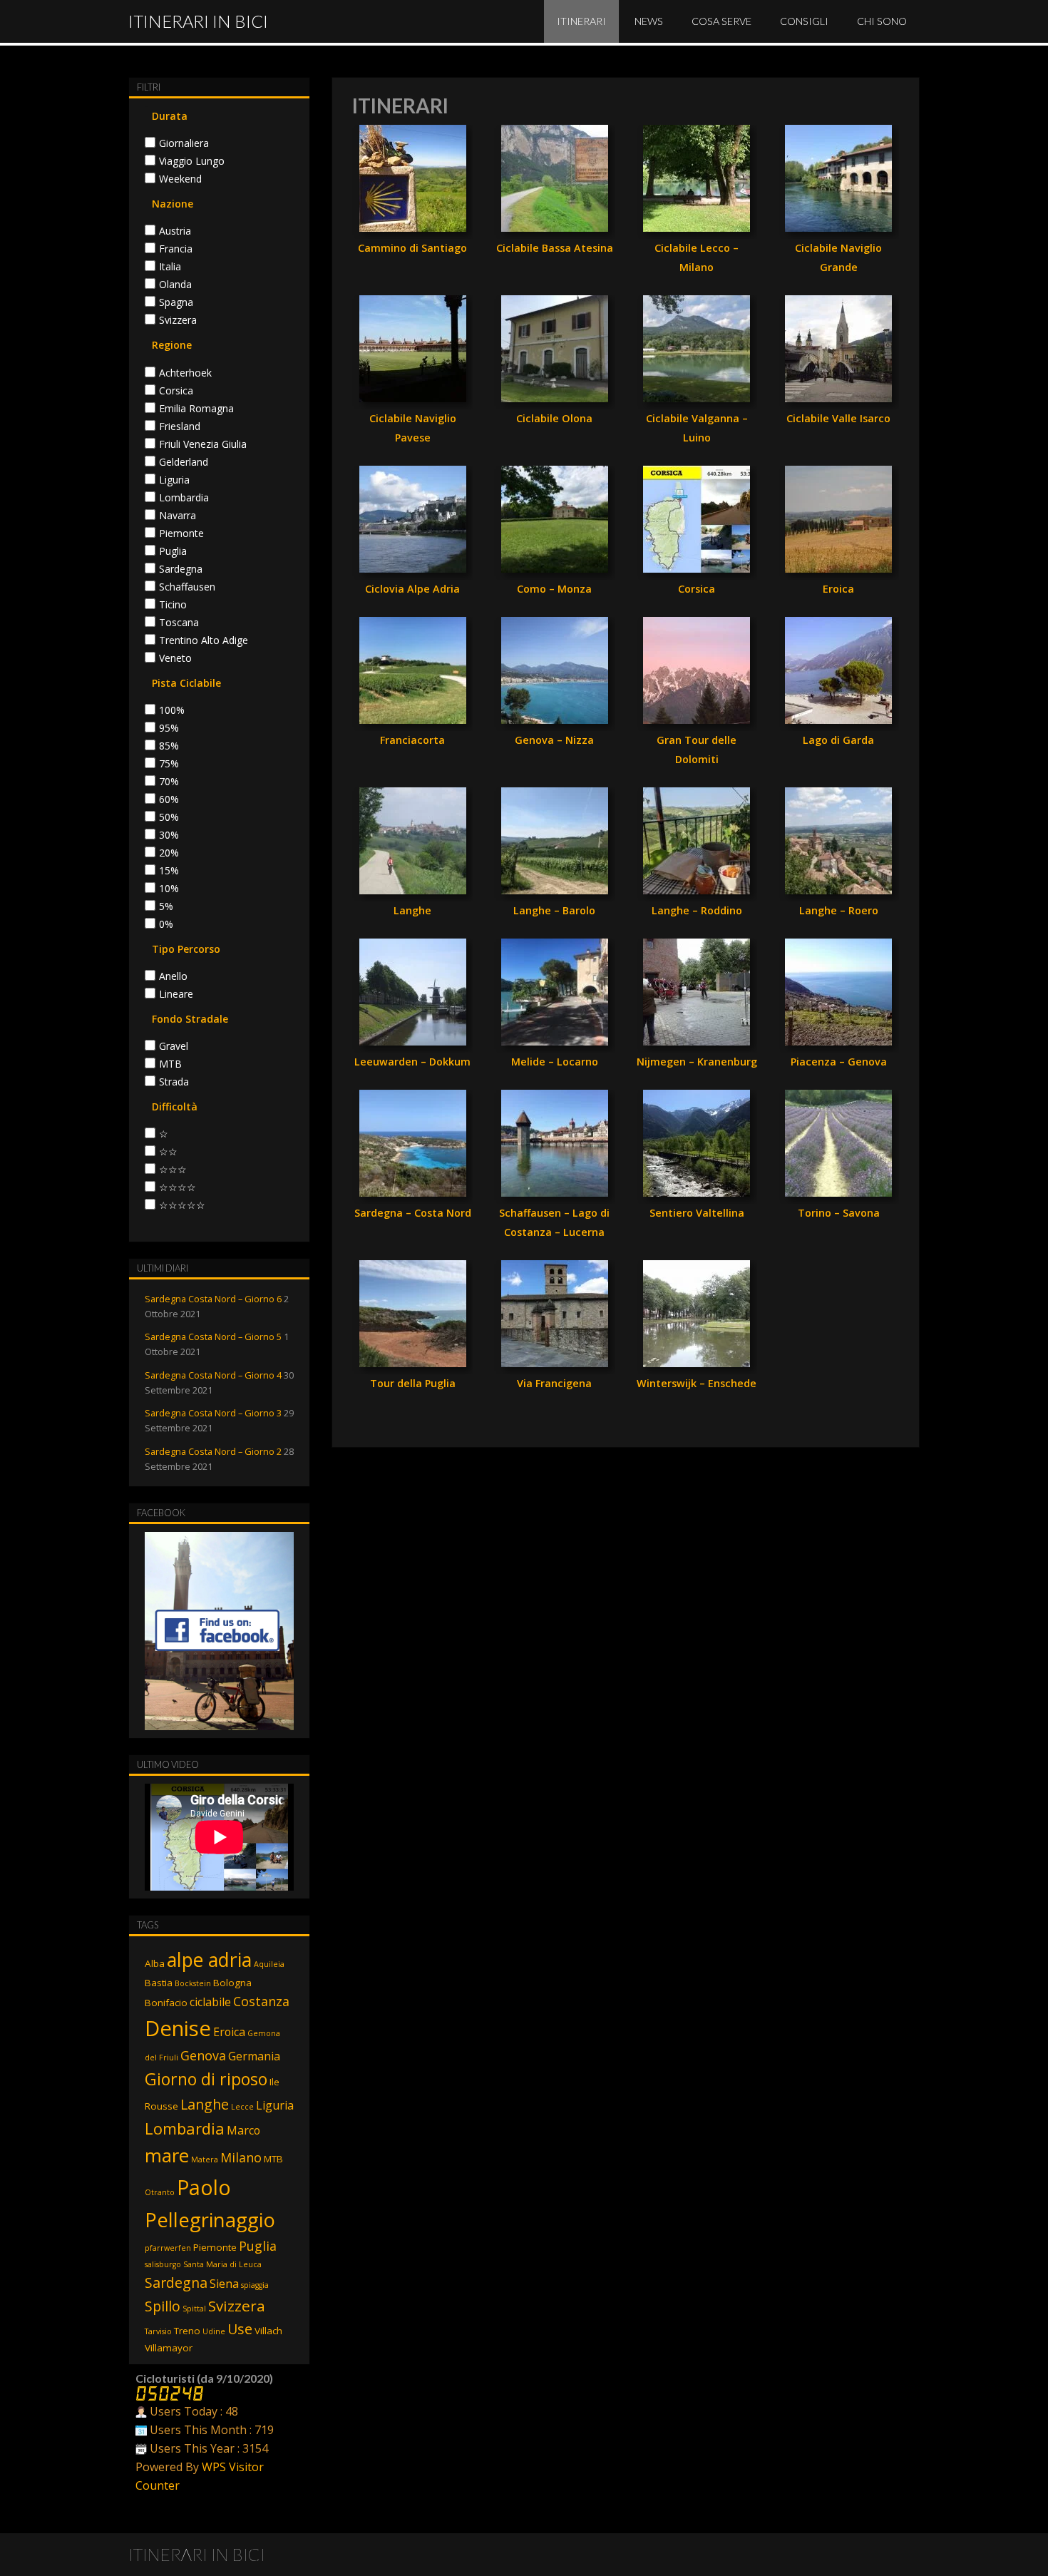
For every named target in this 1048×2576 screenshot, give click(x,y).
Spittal (194, 2309)
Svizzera (178, 320)
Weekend (180, 179)
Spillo (163, 2306)
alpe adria (209, 1959)
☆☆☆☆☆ (182, 1205)
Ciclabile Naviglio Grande (838, 257)
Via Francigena (554, 1383)
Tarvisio (158, 2331)
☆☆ (168, 1152)
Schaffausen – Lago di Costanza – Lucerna (554, 1222)
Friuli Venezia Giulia (203, 444)
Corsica (697, 589)
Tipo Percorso (186, 949)
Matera (205, 2160)
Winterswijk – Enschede (697, 1383)
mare (167, 2155)
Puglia (173, 551)
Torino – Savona (839, 1213)
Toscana (179, 623)
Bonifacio (166, 2003)
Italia (170, 267)
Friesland (180, 426)
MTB (170, 1064)
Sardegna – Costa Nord (413, 1213)
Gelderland (184, 462)
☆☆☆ (173, 1170)
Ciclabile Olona (554, 418)
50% (169, 817)
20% (169, 853)
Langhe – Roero (839, 910)
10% (169, 889)
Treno (187, 2331)
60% (169, 799)
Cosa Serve (721, 21)
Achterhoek (185, 373)
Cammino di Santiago (412, 248)
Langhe (412, 910)
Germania (254, 2056)
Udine (214, 2331)
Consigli (804, 21)
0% (166, 924)
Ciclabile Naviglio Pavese (413, 428)
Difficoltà (175, 1106)
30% (169, 835)
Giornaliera (184, 143)
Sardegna (181, 569)
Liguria (174, 480)
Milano (241, 2157)
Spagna (176, 302)
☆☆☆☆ (178, 1187)
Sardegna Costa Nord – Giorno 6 (213, 1299)
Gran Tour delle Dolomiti (697, 750)
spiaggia (255, 2285)
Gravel (174, 1046)
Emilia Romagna (196, 409)
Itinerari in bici (198, 21)
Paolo (204, 2187)
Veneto (175, 658)
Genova (203, 2055)
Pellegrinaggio (210, 2220)
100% (172, 710)
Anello (173, 976)
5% (166, 906)
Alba (155, 1963)
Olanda (175, 285)
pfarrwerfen (168, 2248)
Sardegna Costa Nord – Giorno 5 (213, 1336)
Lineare (176, 994)
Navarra (178, 516)
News (649, 21)
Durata (170, 116)
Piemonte (181, 533)
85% (169, 746)
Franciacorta (412, 740)
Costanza (261, 2001)
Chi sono (882, 21)
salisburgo (163, 2264)
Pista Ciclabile (186, 683)
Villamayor (169, 2348)
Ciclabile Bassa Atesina (555, 248)
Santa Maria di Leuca (222, 2264)
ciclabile (210, 2002)
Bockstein (193, 1983)
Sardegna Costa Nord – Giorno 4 (213, 1375)
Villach (268, 2331)
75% (169, 764)
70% (169, 782)
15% (169, 871)
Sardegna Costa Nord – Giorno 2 (213, 1451)
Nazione (173, 204)
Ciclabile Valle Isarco (838, 418)
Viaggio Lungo (192, 161)
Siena (224, 2284)
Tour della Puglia (413, 1383)
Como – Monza (554, 589)
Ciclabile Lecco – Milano (697, 257)
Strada (174, 1082)
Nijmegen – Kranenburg (697, 1062)
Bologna (232, 1983)
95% (169, 728)
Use (240, 2329)
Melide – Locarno (555, 1062)
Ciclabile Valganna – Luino (697, 428)
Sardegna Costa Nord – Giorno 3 (213, 1413)
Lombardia (184, 498)
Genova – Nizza (554, 740)
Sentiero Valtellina (697, 1213)
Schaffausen (187, 587)
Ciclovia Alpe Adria (412, 589)
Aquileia (269, 1964)
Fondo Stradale (190, 1019)
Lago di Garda (838, 740)
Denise (178, 2028)
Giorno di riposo (206, 2079)
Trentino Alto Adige (204, 640)
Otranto (160, 2192)
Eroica (838, 589)
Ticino (173, 605)
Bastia (159, 1983)
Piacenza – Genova (839, 1062)
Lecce (242, 2107)
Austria (175, 231)
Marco (243, 2130)
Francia (176, 249)
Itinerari (581, 21)
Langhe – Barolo (554, 910)
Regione (172, 345)
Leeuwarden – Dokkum (412, 1062)
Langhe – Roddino (697, 910)
